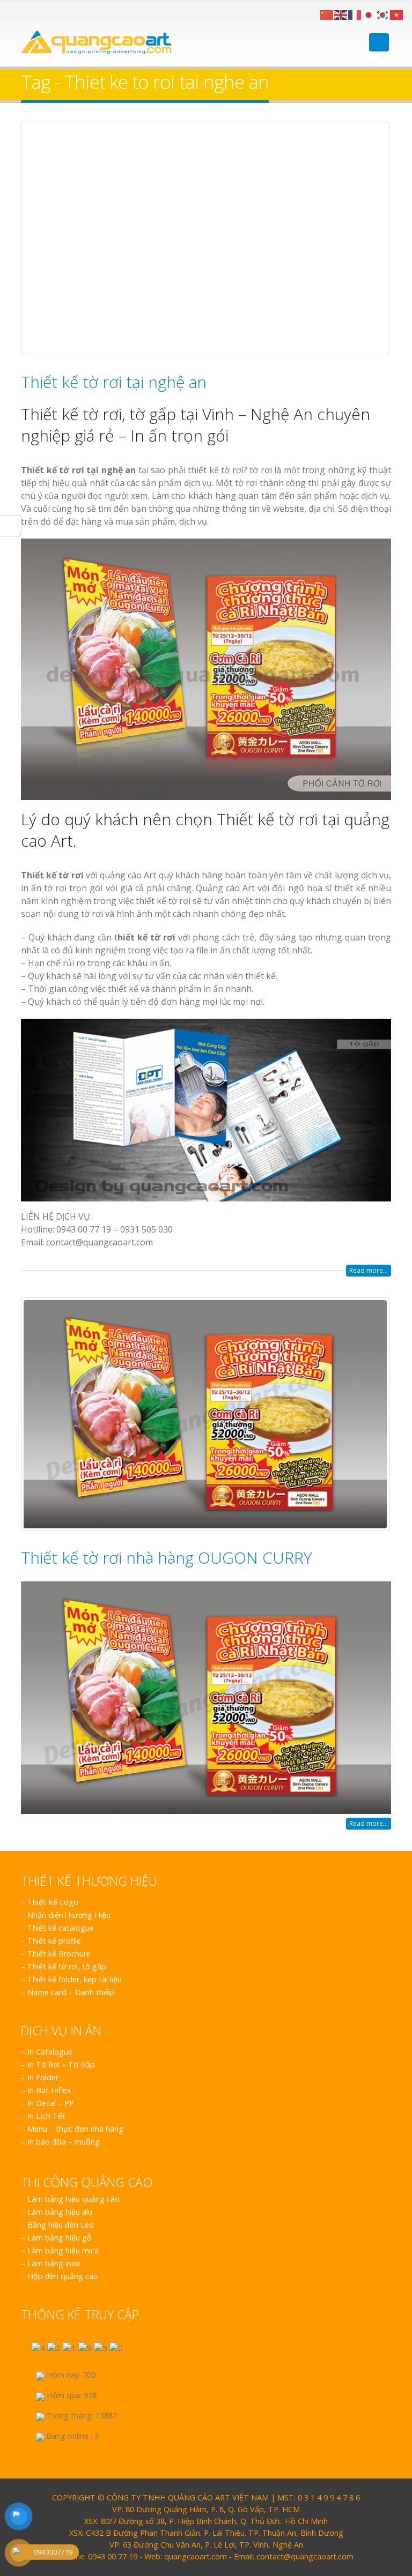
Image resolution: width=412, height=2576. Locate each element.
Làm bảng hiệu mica (63, 2250)
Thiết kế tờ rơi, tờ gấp (67, 1966)
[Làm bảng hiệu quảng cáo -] (96, 42)
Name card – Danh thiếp (71, 1992)
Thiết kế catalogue (61, 1928)
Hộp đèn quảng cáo (63, 2276)
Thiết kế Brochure (59, 1954)
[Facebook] (25, 10)
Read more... (369, 1270)
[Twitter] (38, 10)
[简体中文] (327, 14)
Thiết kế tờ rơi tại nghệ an (114, 382)
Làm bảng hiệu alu (60, 2212)
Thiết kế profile (54, 1941)
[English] (341, 14)
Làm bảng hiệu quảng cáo (73, 2199)
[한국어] (383, 14)
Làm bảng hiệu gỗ (60, 2238)
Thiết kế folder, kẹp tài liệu (75, 1979)
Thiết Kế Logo (53, 1902)
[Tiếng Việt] (397, 14)
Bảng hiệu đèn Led (61, 2225)
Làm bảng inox (54, 2263)
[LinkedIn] (51, 10)
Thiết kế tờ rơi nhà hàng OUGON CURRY (167, 1558)
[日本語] (369, 14)
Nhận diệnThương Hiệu (69, 1915)
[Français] (355, 14)
